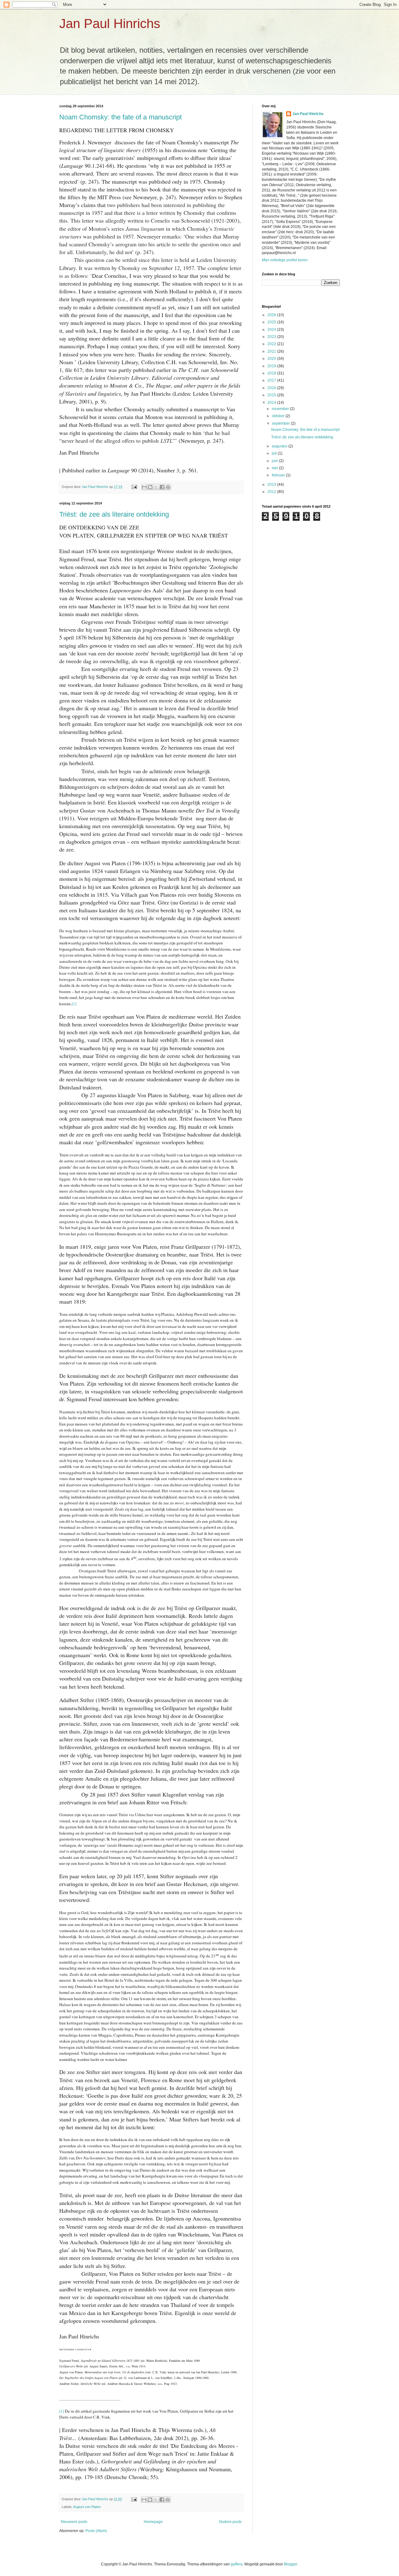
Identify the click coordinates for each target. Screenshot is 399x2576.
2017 (272, 380)
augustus (280, 446)
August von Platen (87, 2507)
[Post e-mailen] (134, 487)
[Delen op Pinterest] (168, 487)
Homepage (153, 2522)
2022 (272, 344)
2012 (272, 492)
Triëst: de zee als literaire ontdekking (114, 514)
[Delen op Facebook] (162, 487)
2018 (272, 373)
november (281, 409)
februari (279, 475)
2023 (272, 337)
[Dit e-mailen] (144, 487)
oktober (279, 416)
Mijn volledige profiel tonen (285, 260)
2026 (272, 315)
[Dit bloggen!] (150, 487)
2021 (272, 351)
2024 (272, 330)
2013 (272, 485)
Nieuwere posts (74, 2522)
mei (275, 468)
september (281, 423)
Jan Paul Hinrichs (110, 24)
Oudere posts (230, 2522)
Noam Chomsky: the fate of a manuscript (120, 117)
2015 (272, 395)
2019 (272, 366)
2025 (272, 322)
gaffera (237, 2564)
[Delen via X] (156, 487)
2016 (272, 388)
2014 (272, 403)
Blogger (291, 2564)
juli (275, 453)
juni (275, 461)
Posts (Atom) (96, 2531)
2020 (272, 359)
